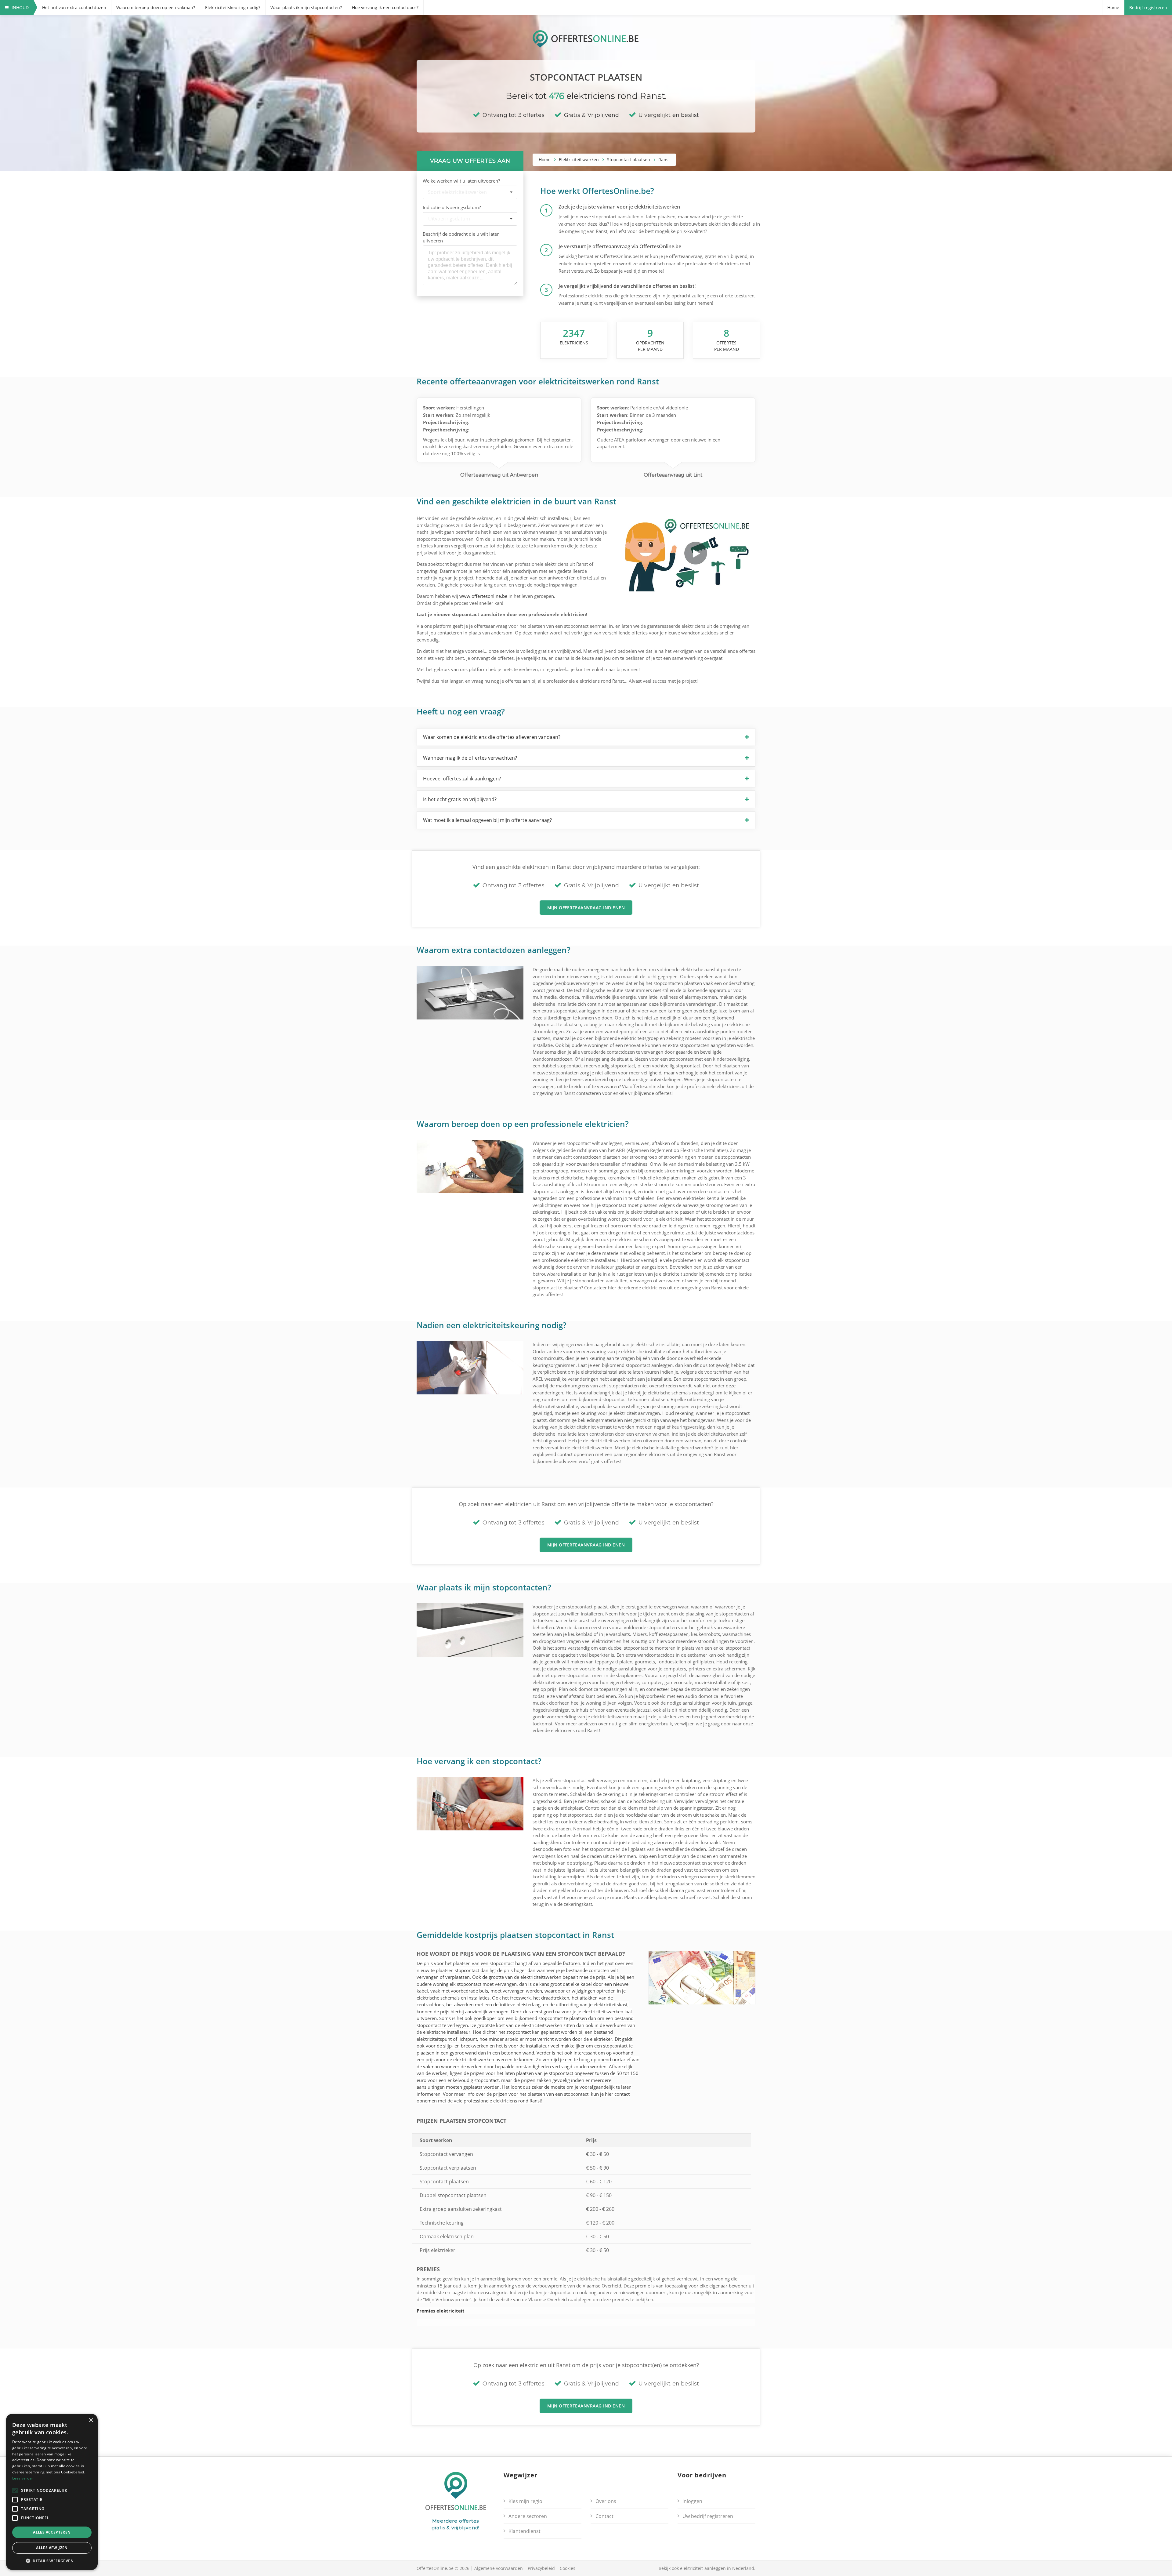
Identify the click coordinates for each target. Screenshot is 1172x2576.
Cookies (568, 2568)
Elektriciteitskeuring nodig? (233, 7)
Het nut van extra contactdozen (74, 7)
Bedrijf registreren (1148, 7)
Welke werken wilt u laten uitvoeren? (461, 181)
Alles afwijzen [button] (52, 2548)
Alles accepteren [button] (52, 2532)
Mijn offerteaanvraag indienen (586, 908)
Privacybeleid (541, 2568)
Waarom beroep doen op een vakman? (156, 7)
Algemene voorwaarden (499, 2568)
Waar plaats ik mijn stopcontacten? (306, 7)
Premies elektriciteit (441, 2311)
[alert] (52, 2492)
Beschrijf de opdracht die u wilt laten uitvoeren (461, 237)
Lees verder (23, 2478)
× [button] (91, 2420)
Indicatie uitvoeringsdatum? (452, 207)
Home (1113, 7)
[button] (586, 737)
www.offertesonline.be (483, 596)
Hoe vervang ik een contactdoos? (385, 7)
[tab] (586, 737)
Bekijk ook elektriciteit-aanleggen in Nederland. (707, 2568)
